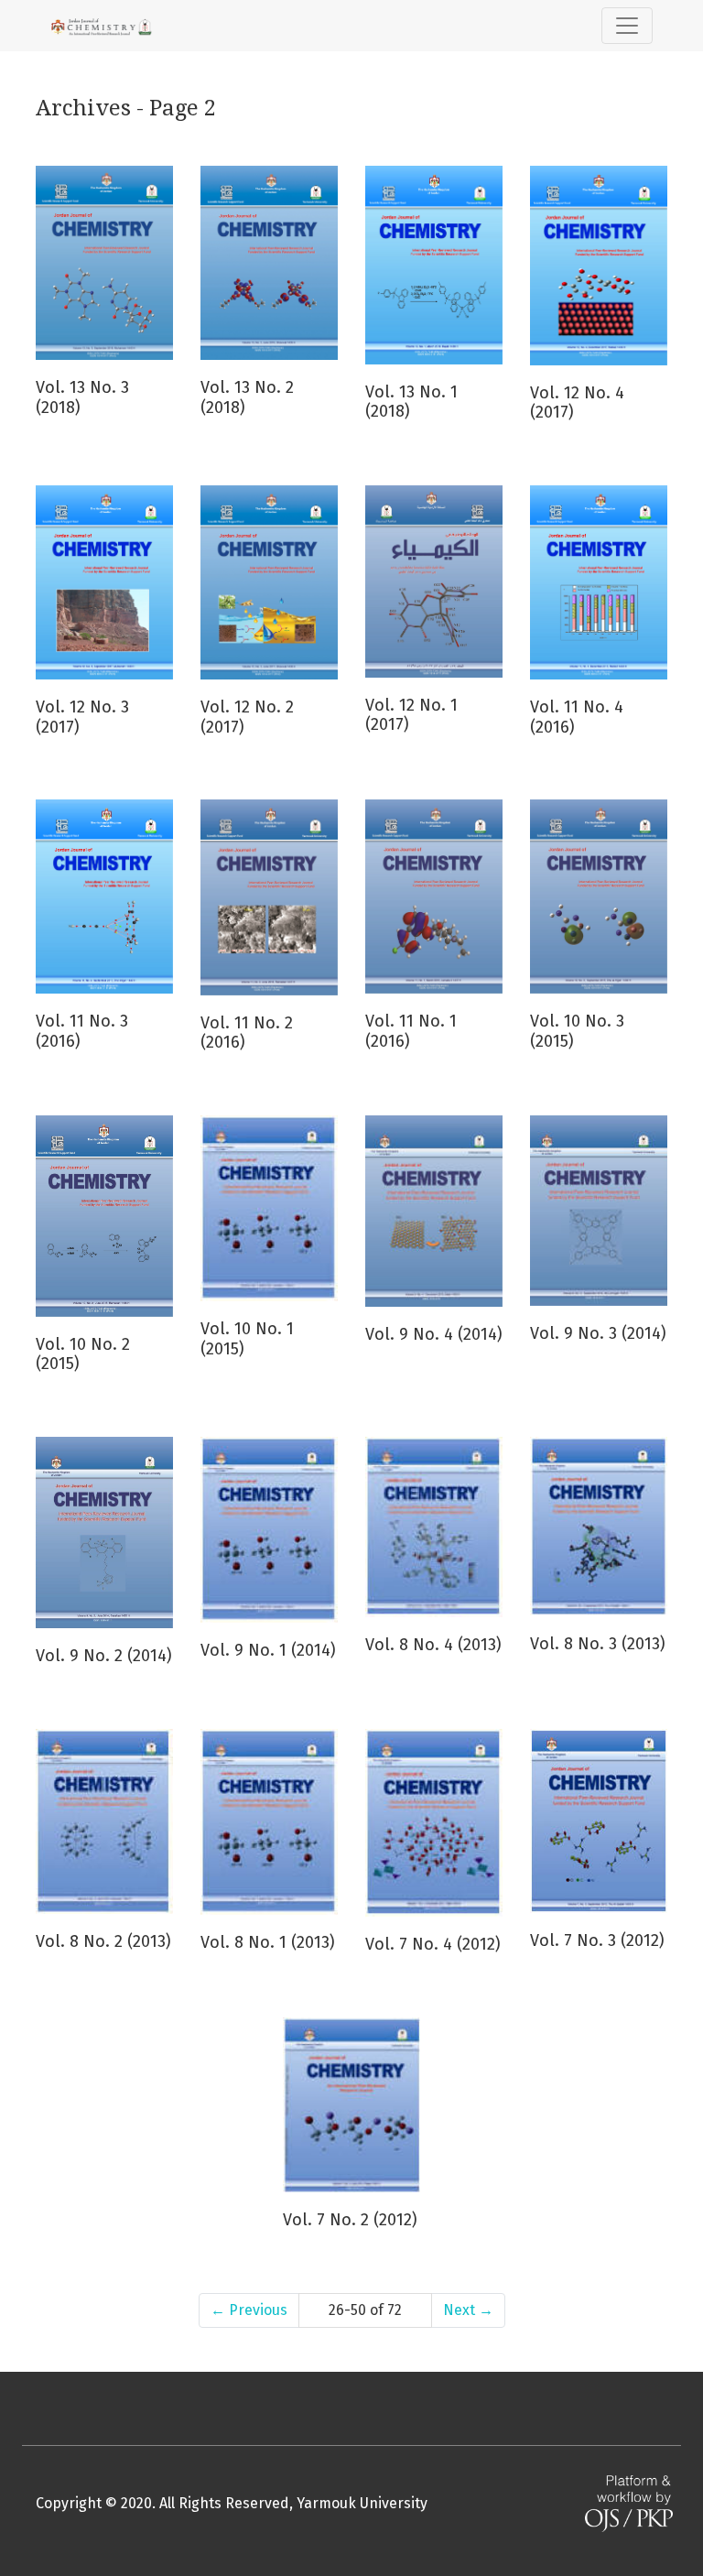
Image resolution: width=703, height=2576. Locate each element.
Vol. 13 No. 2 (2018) (247, 397)
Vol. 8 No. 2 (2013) (103, 1941)
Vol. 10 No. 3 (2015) (577, 1031)
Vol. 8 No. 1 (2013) (268, 1942)
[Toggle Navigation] (627, 26)
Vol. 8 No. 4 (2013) (433, 1645)
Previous (249, 2310)
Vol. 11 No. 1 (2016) (411, 1031)
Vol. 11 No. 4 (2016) (577, 717)
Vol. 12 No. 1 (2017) (411, 715)
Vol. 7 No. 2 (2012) (350, 2220)
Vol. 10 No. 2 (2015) (83, 1354)
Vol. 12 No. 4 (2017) (577, 403)
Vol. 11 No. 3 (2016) (82, 1031)
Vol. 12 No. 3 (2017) (82, 717)
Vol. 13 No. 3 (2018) (82, 397)
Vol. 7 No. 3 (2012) (597, 1940)
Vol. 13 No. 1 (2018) (411, 402)
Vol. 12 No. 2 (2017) (247, 717)
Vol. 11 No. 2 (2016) (247, 1033)
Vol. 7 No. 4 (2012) (433, 1944)
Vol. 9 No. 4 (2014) (434, 1334)
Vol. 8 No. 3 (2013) (598, 1644)
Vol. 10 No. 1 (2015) (247, 1339)
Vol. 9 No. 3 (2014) (598, 1333)
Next (468, 2310)
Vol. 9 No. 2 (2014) (104, 1656)
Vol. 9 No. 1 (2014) (268, 1650)
